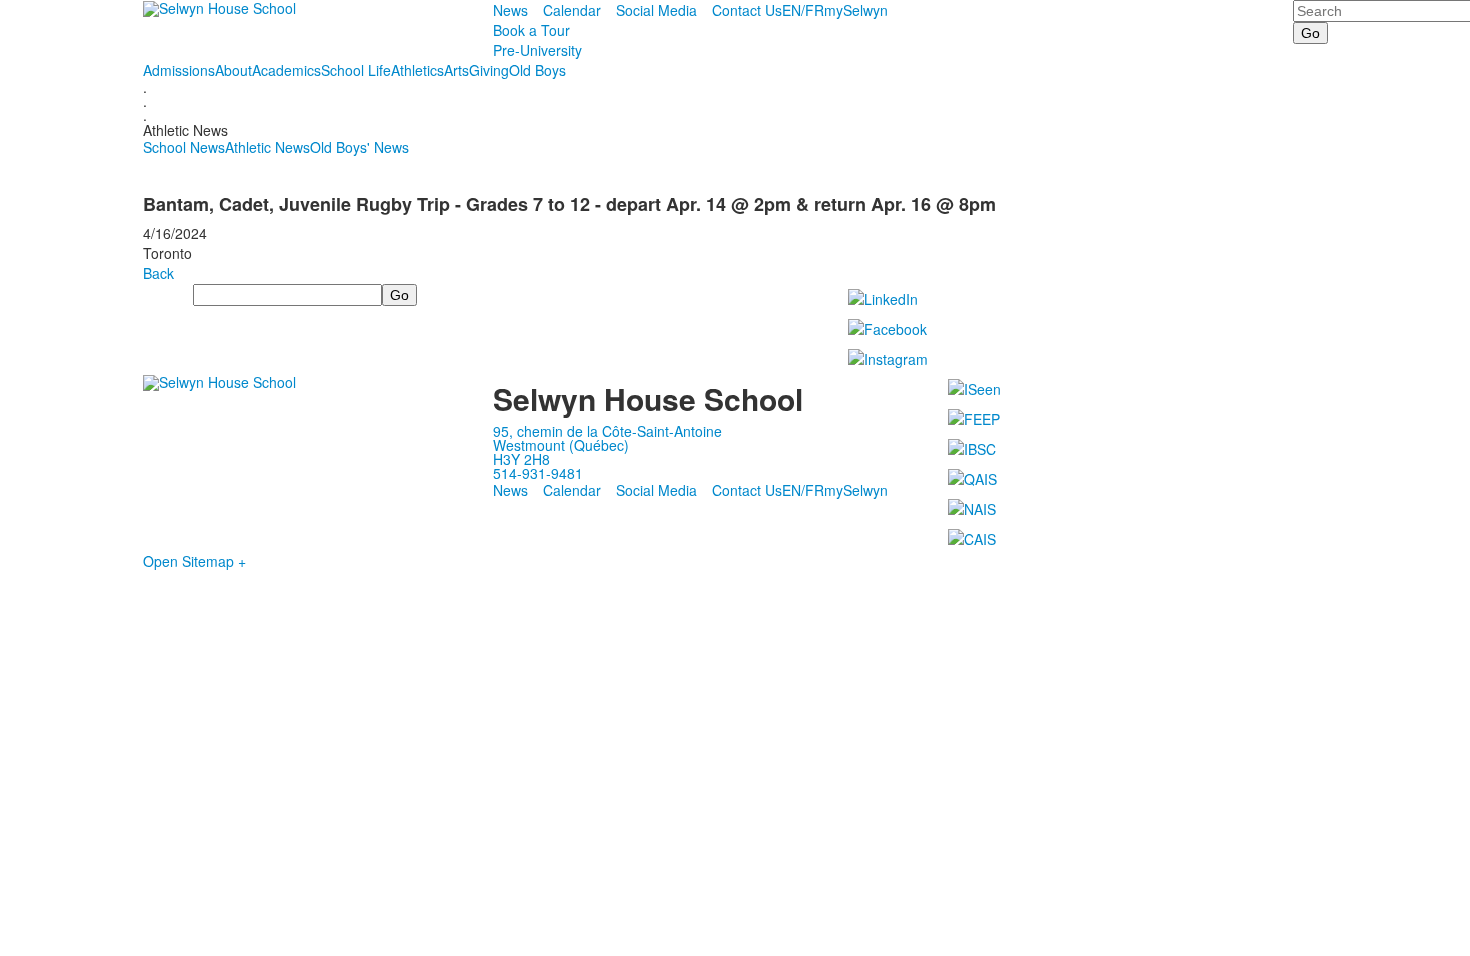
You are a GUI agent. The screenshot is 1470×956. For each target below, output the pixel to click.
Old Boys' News (359, 147)
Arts (456, 70)
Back (158, 273)
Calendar (572, 10)
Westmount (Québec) (561, 445)
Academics (286, 70)
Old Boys (537, 70)
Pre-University (537, 50)
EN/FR (803, 10)
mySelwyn (856, 10)
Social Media (656, 10)
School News (184, 147)
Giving (489, 70)
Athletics (417, 70)
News (510, 10)
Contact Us (747, 10)
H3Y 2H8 (521, 459)
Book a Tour (531, 30)
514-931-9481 (538, 473)
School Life (356, 70)
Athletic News (267, 147)
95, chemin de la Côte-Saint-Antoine (607, 431)
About (233, 70)
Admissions (179, 70)
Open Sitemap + (194, 561)
